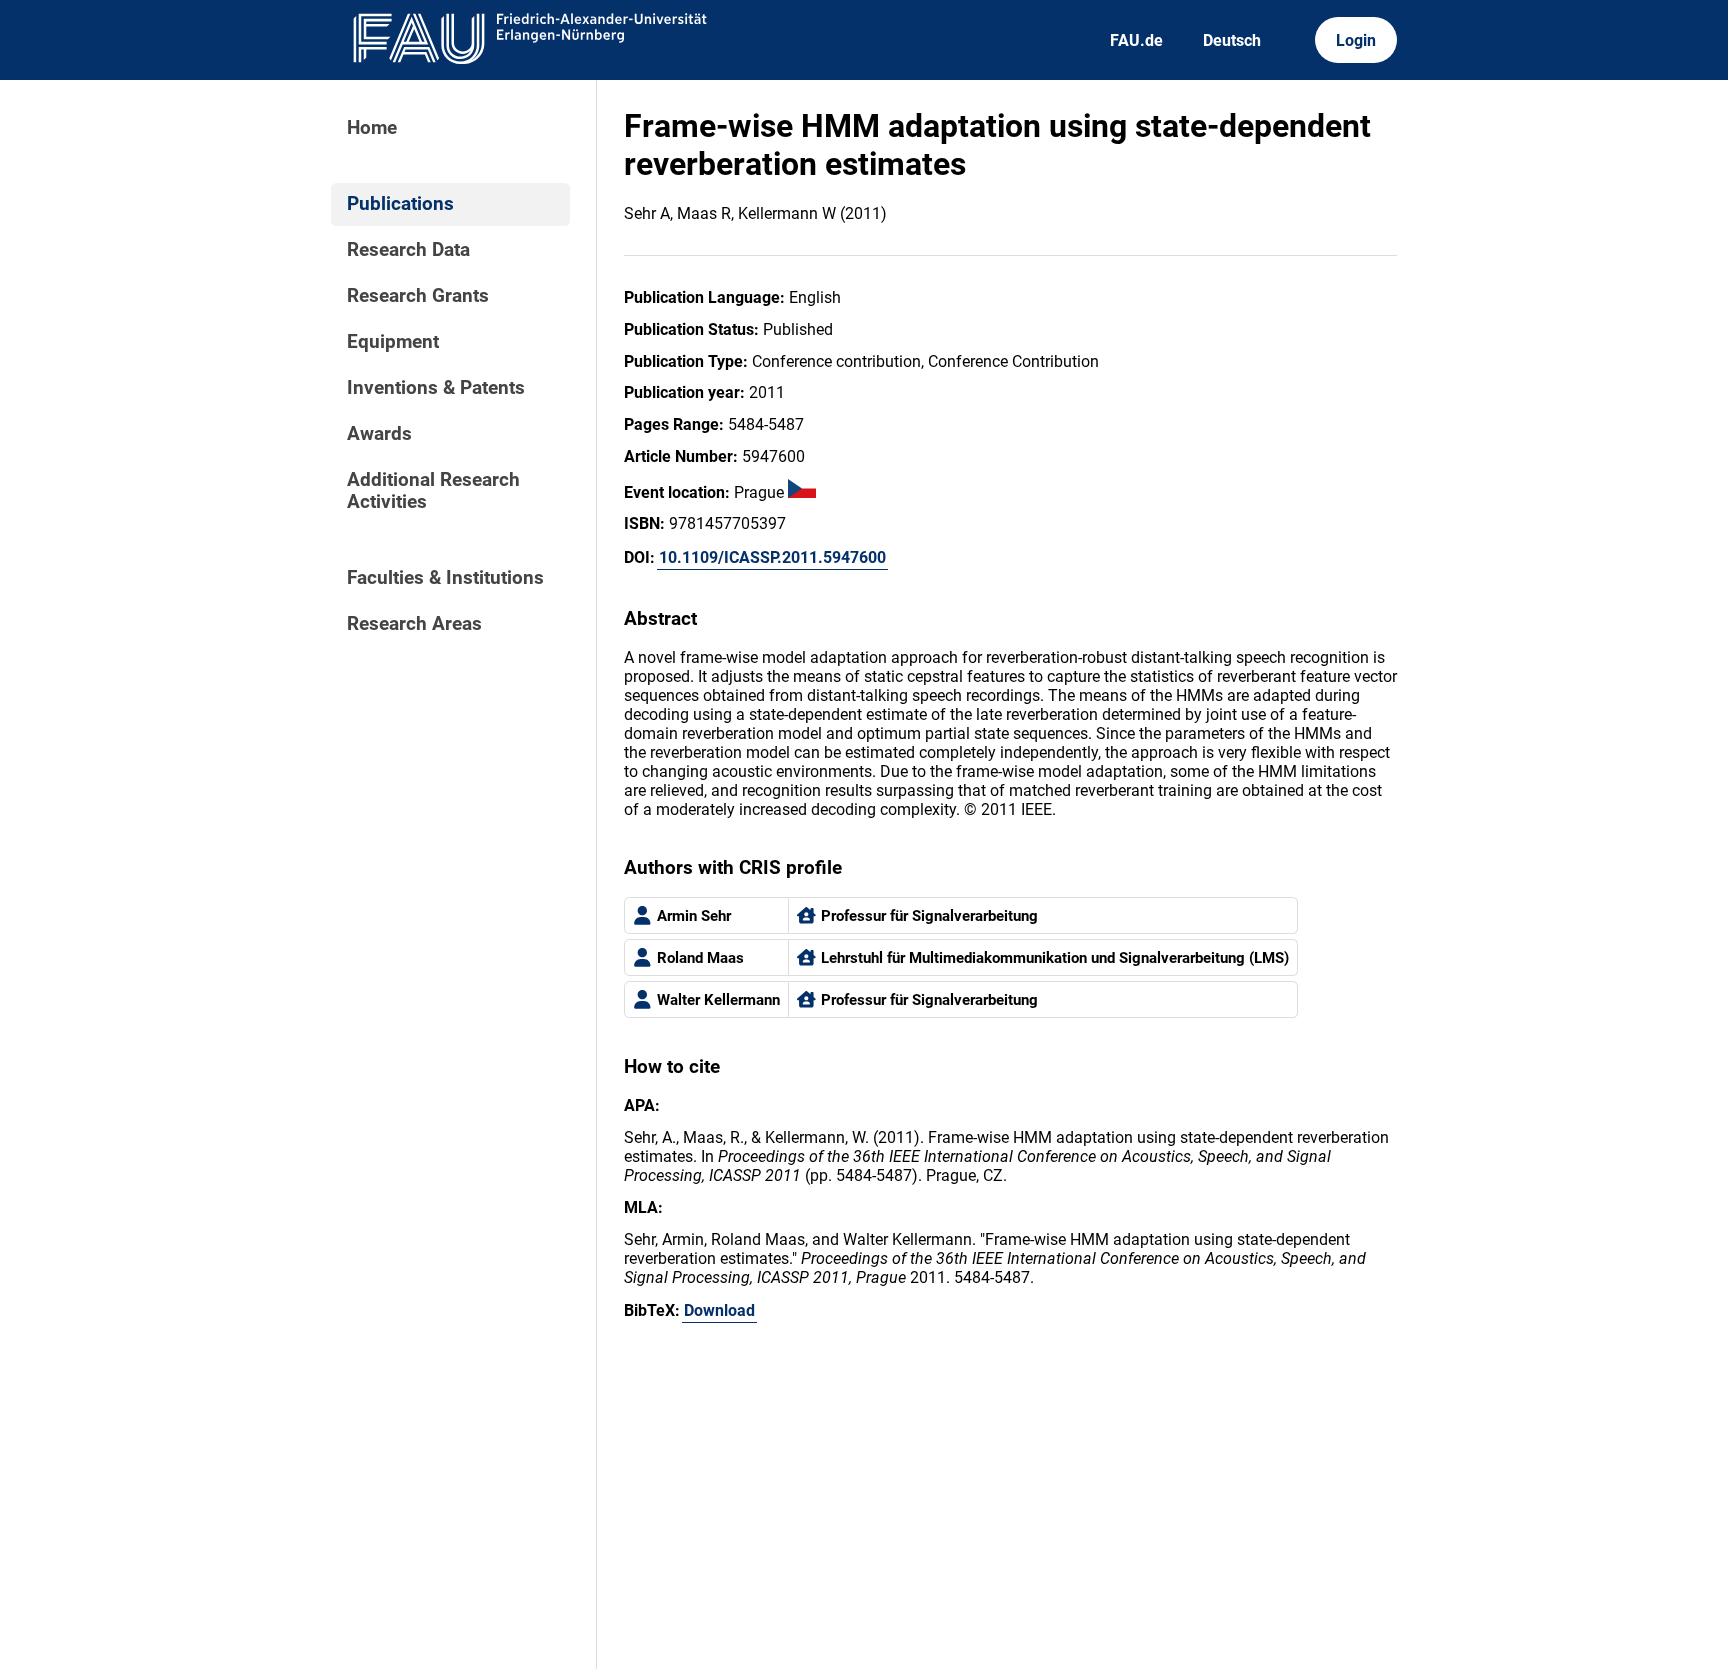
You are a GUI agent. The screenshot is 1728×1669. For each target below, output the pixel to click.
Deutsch (1232, 40)
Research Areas (414, 624)
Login (1356, 40)
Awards (379, 434)
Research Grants (418, 296)
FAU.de (1136, 40)
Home (372, 128)
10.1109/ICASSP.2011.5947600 (772, 557)
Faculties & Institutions (445, 578)
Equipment (393, 342)
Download (719, 1310)
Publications (400, 204)
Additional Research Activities (433, 491)
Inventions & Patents (436, 388)
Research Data (408, 250)
